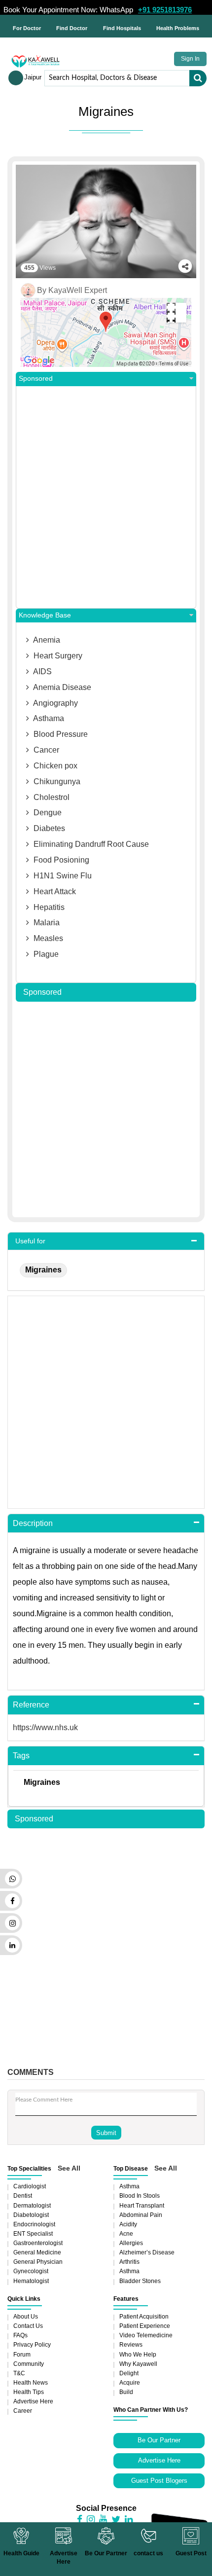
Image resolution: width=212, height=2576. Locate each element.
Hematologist (31, 2281)
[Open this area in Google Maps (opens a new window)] (39, 361)
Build (126, 2392)
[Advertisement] (106, 497)
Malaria (46, 923)
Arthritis (129, 2262)
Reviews (131, 2345)
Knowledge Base (45, 615)
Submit (106, 2133)
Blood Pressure (60, 734)
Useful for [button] (30, 1241)
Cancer (45, 750)
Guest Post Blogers (159, 2481)
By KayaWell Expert (72, 290)
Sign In (190, 59)
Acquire (130, 2383)
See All (69, 2168)
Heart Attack (54, 891)
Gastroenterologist (38, 2243)
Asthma (129, 2186)
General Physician (38, 2262)
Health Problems (178, 28)
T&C (19, 2373)
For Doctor (27, 28)
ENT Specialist (33, 2234)
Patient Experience (145, 2326)
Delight (129, 2373)
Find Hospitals (122, 28)
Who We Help (138, 2355)
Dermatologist (32, 2206)
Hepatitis (48, 907)
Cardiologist (30, 2186)
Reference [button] (31, 1705)
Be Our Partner (159, 2440)
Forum (22, 2355)
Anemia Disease (61, 687)
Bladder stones (140, 2281)
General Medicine (37, 2252)
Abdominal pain (141, 2215)
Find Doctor (72, 28)
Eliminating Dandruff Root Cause (90, 844)
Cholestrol (51, 797)
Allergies (131, 2243)
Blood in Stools (140, 2196)
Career (23, 2411)
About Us (26, 2317)
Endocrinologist (34, 2224)
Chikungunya (56, 781)
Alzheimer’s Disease (147, 2252)
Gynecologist (31, 2271)
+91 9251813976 (165, 10)
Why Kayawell (138, 2364)
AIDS (42, 671)
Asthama (48, 718)
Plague (45, 954)
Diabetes (48, 828)
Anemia (46, 640)
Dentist (23, 2196)
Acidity (128, 2224)
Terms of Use (174, 364)
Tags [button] (21, 1756)
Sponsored (36, 379)
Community (29, 2364)
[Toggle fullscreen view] (177, 313)
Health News (31, 2383)
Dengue (47, 813)
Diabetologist (31, 2215)
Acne (126, 2234)
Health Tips (29, 2392)
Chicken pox (54, 766)
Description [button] (33, 1523)
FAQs (20, 2335)
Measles (47, 938)
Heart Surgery (57, 656)
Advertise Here (33, 2401)
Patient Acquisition (144, 2317)
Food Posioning (60, 860)
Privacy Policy (32, 2345)
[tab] (106, 1241)
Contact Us (28, 2326)
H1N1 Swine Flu (62, 876)
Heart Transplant (142, 2206)
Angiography (55, 703)
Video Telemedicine (146, 2335)
